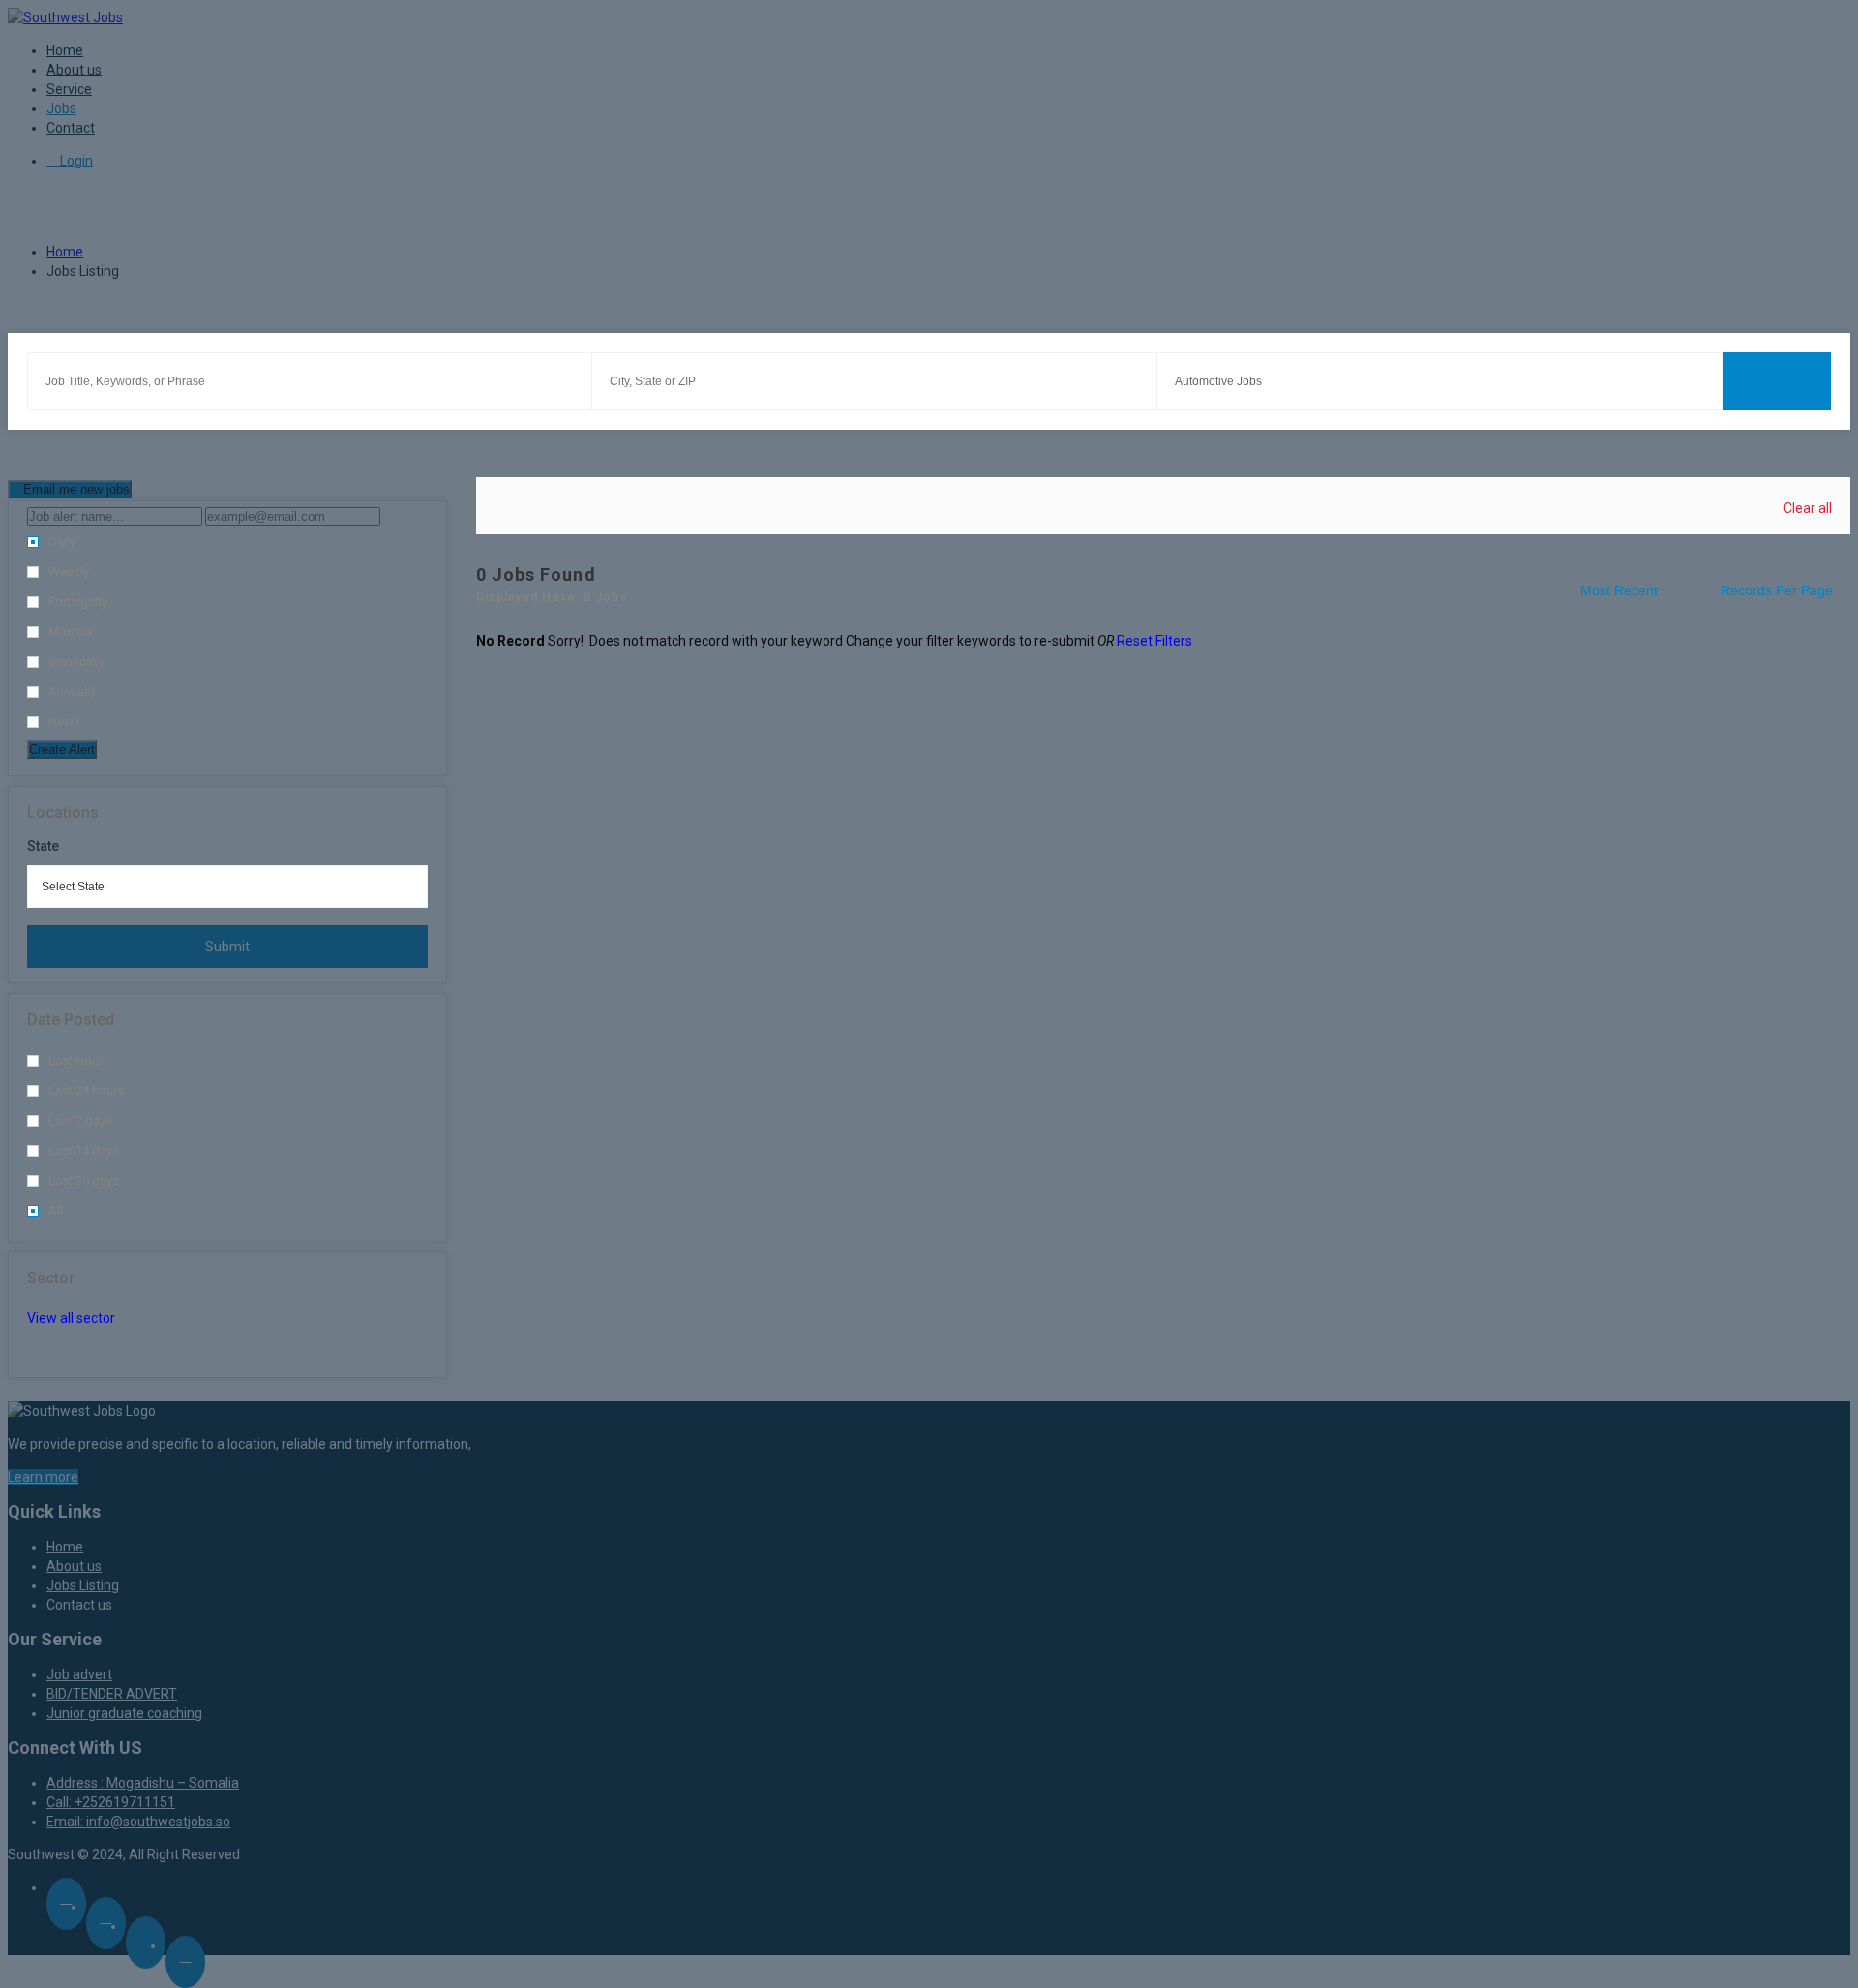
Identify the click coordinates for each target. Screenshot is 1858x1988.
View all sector (71, 1318)
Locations (63, 813)
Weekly (69, 572)
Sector (51, 1278)
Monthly (71, 632)
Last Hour (75, 1060)
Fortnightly (78, 602)
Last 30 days (84, 1180)
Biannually (76, 662)
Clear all (1808, 508)
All (56, 1210)
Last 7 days (80, 1120)
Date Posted (71, 1020)
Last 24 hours (86, 1090)
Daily (62, 542)
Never (64, 722)
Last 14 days (84, 1150)
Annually (72, 692)
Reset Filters (1154, 641)
